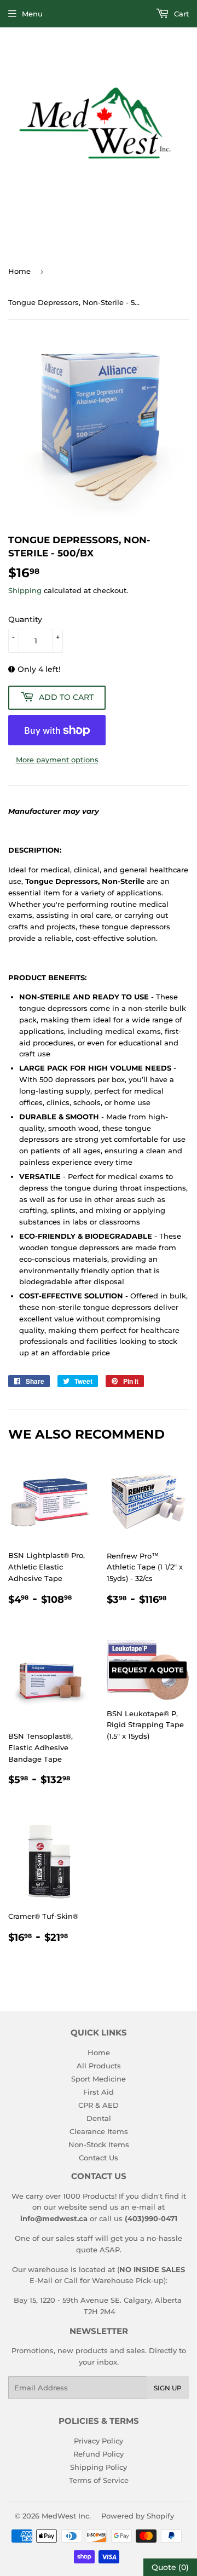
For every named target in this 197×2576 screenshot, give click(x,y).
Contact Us (99, 2158)
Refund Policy (99, 2454)
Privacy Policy (99, 2441)
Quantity (25, 619)
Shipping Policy (99, 2467)
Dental (99, 2118)
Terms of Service (99, 2480)
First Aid (99, 2092)
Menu (32, 14)
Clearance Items (99, 2131)
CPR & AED (99, 2105)
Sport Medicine (99, 2079)
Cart (180, 14)
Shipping (25, 590)
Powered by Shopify (138, 2516)
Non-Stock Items (99, 2144)
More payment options (57, 760)
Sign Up (168, 2388)
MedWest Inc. (66, 2516)
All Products (99, 2066)
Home (19, 271)
